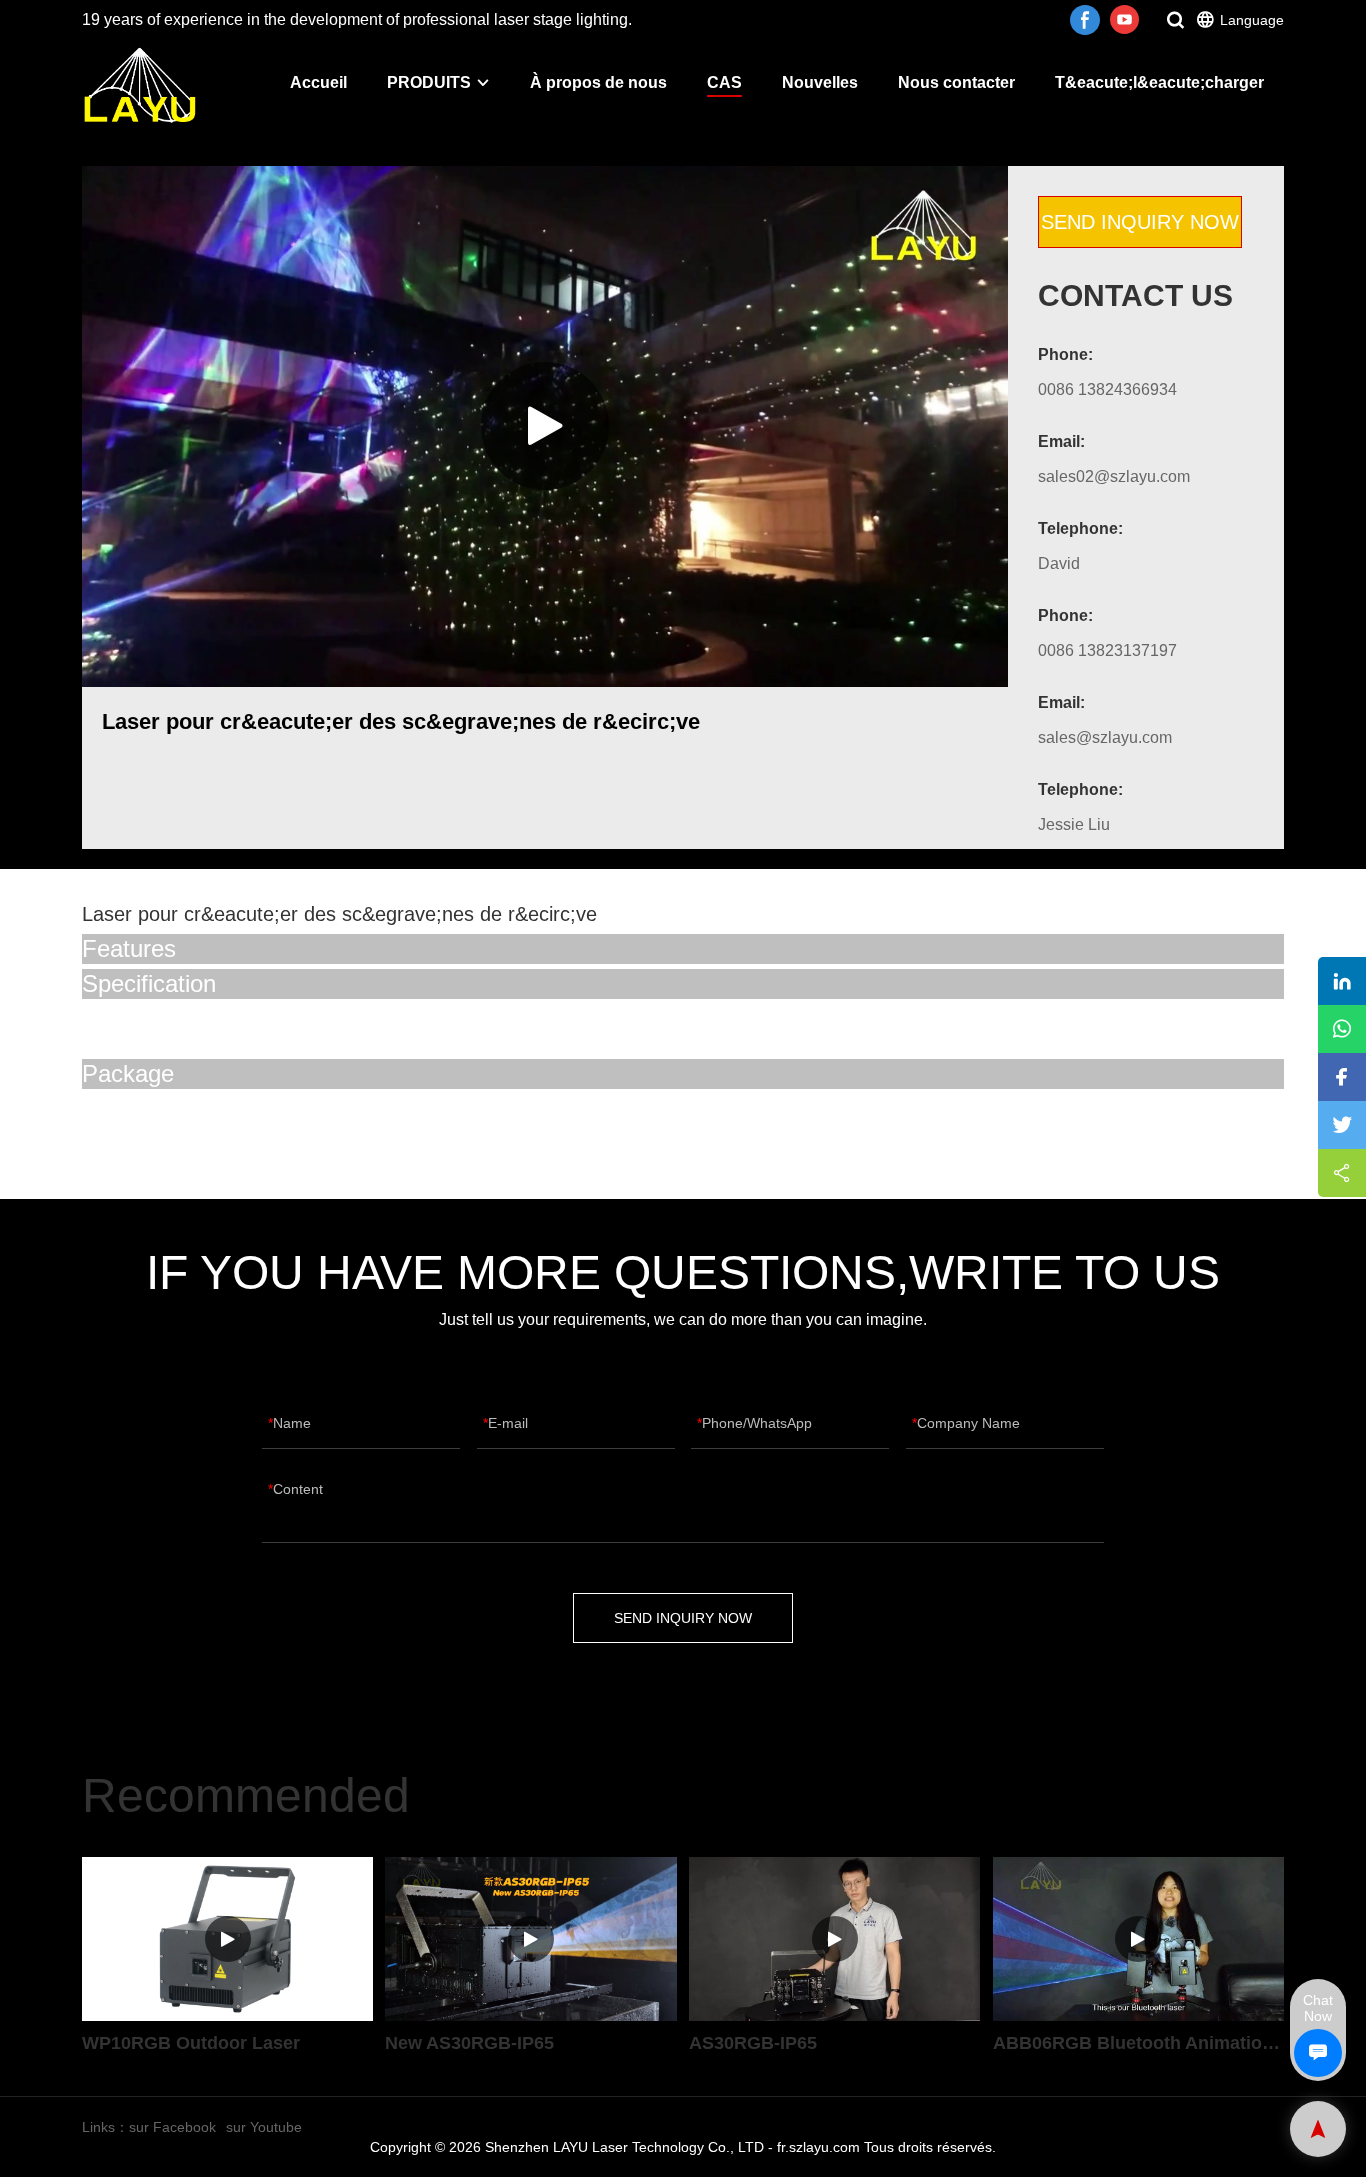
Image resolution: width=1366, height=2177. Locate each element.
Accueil (318, 82)
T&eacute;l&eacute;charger (1159, 82)
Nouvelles (820, 82)
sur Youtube (264, 2127)
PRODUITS (429, 82)
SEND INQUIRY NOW (1140, 222)
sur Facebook (172, 2127)
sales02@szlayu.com (1114, 476)
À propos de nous (598, 82)
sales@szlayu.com (1105, 737)
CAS (724, 82)
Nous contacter (956, 82)
